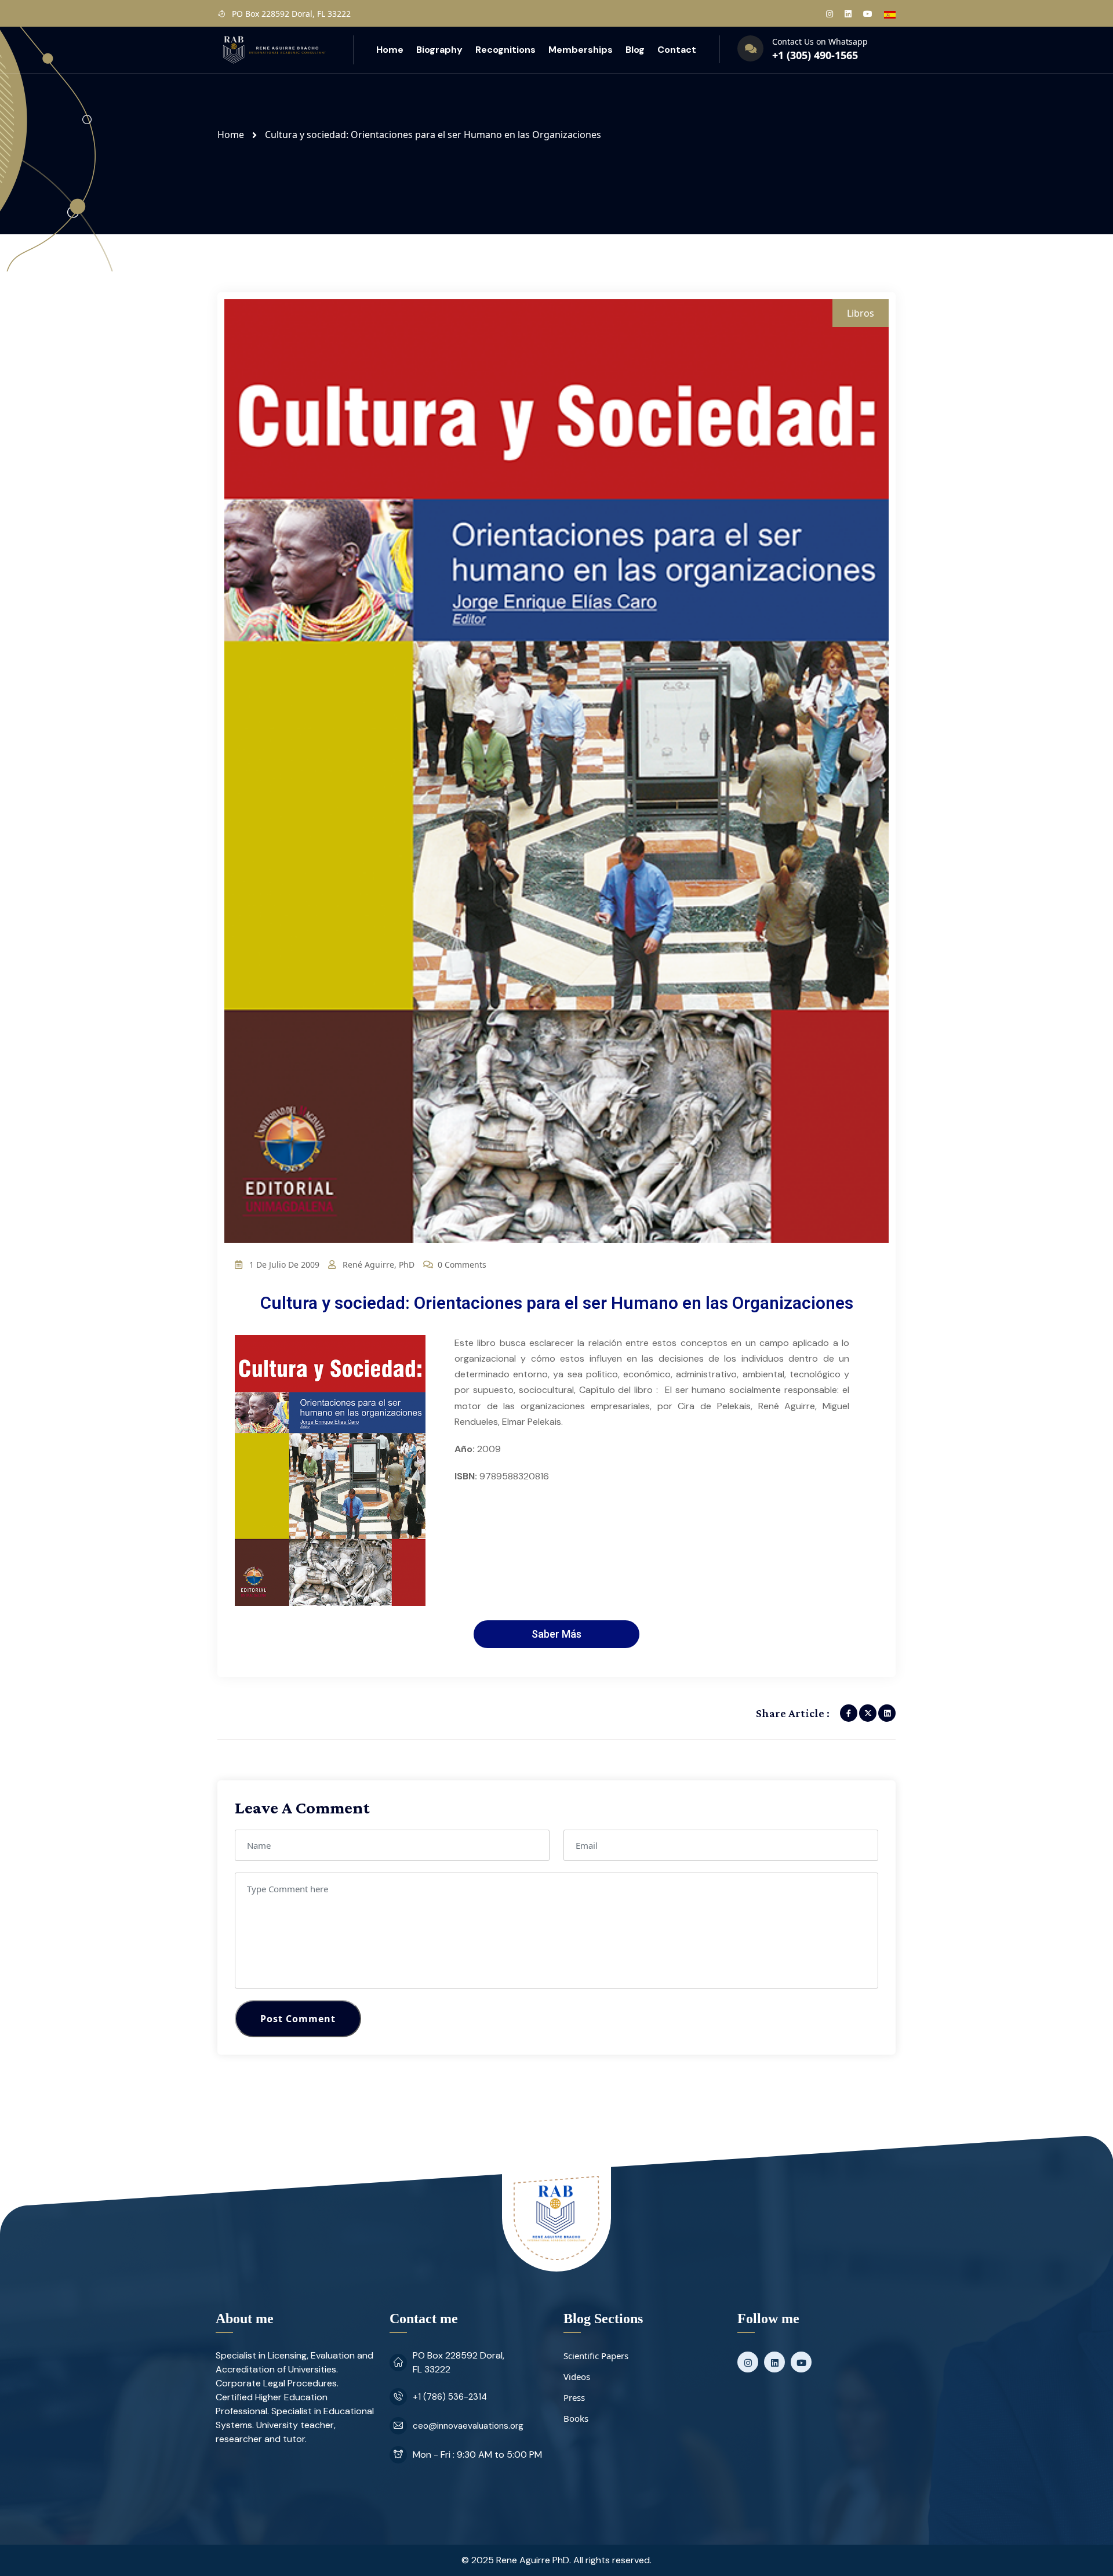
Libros (861, 313)
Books (576, 2418)
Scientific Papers (596, 2356)
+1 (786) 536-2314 (450, 2397)
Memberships (581, 50)
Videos (577, 2377)
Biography (439, 50)
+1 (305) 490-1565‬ (815, 55)
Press (574, 2397)
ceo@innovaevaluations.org (468, 2426)
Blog (635, 50)
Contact (677, 50)
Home (390, 50)
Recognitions (505, 50)
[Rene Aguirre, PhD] (274, 49)
